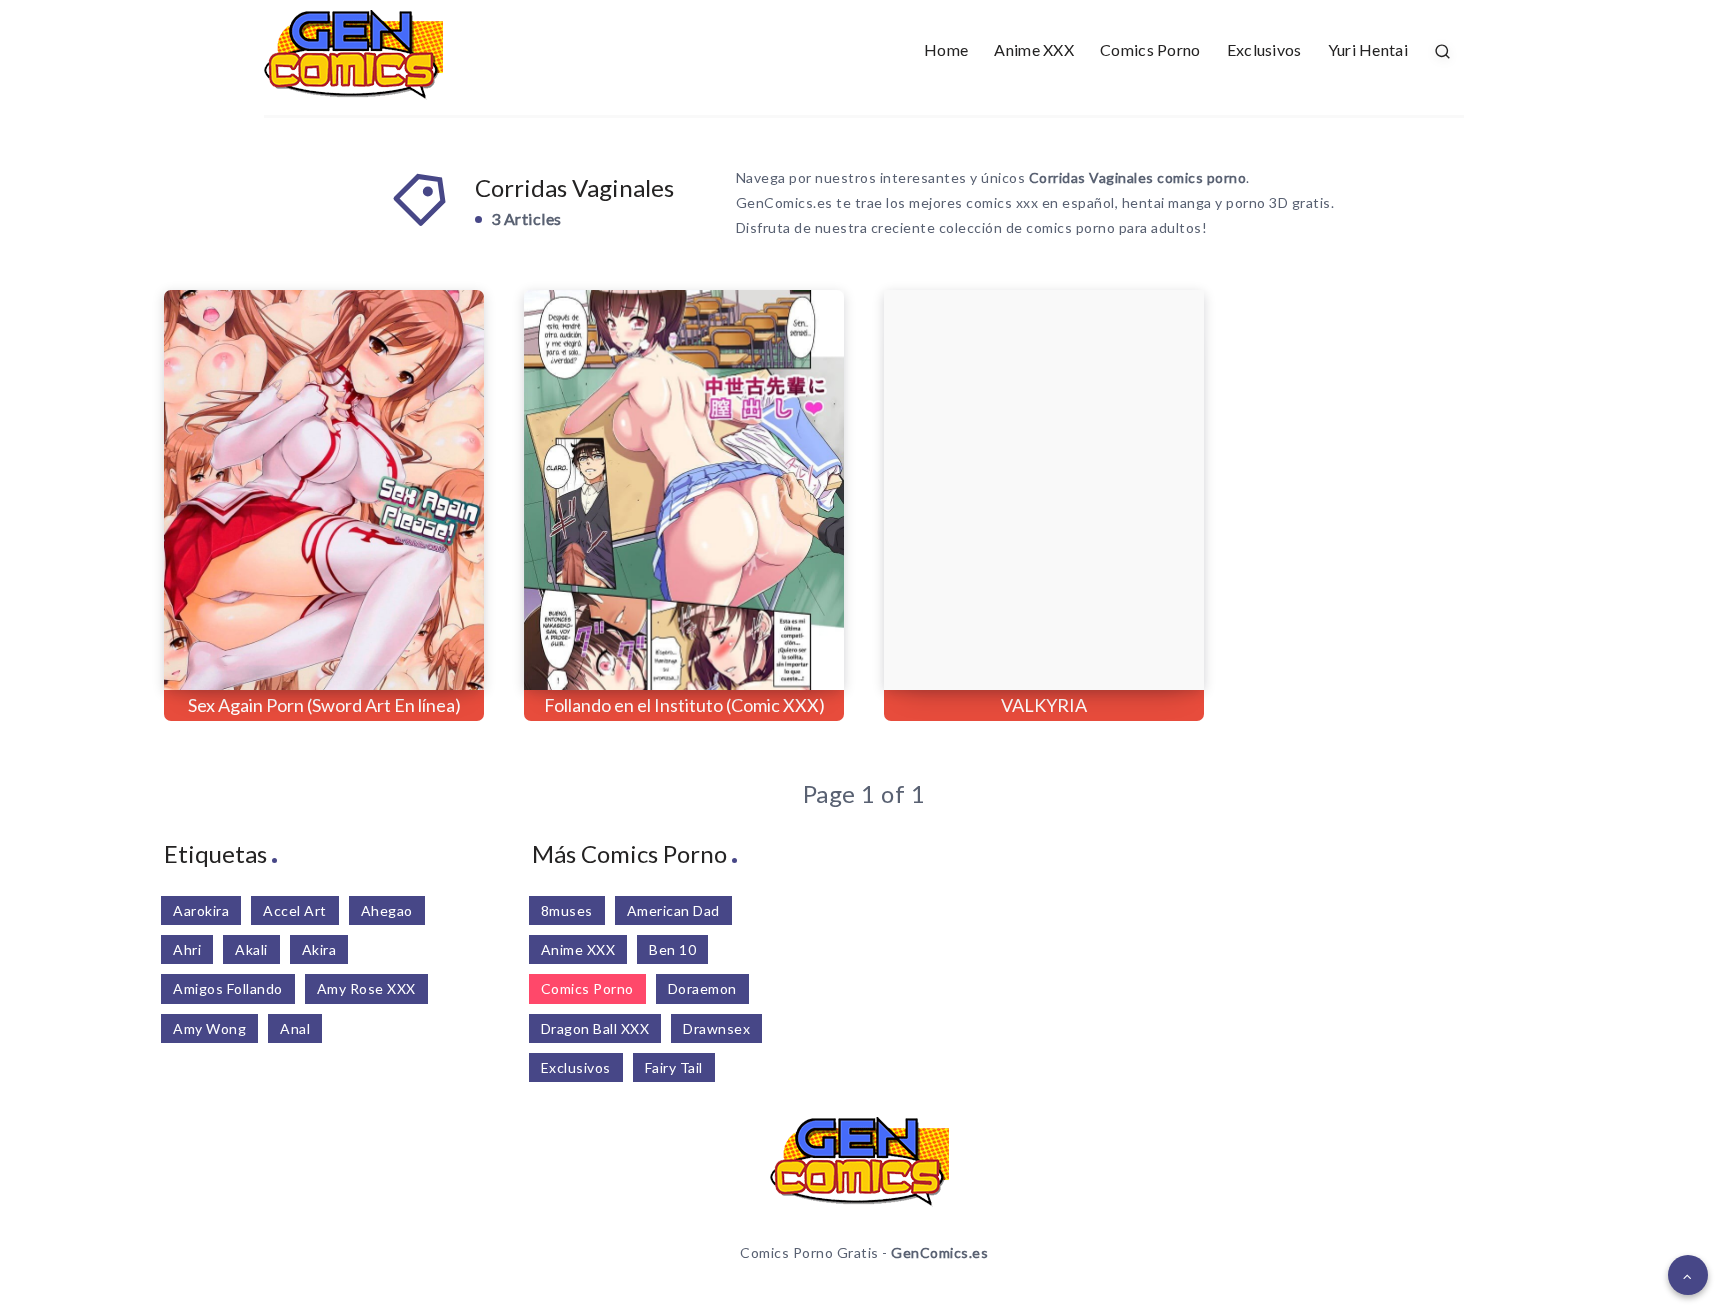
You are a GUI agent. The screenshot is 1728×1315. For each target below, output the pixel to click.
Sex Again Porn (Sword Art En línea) (324, 705)
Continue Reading (394, 630)
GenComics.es (939, 1252)
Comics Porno (1150, 49)
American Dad (673, 910)
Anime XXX (1034, 49)
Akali (251, 949)
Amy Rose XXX (366, 988)
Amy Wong (209, 1028)
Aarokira (201, 910)
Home (946, 49)
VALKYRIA (1044, 705)
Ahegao (387, 910)
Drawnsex (716, 1028)
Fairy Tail (674, 1067)
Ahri (187, 949)
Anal (295, 1028)
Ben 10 (672, 949)
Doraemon (702, 988)
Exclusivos (1264, 49)
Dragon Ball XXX (595, 1028)
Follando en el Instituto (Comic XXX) (684, 705)
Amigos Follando (228, 988)
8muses (567, 910)
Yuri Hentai (1368, 49)
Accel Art (295, 910)
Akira (319, 949)
